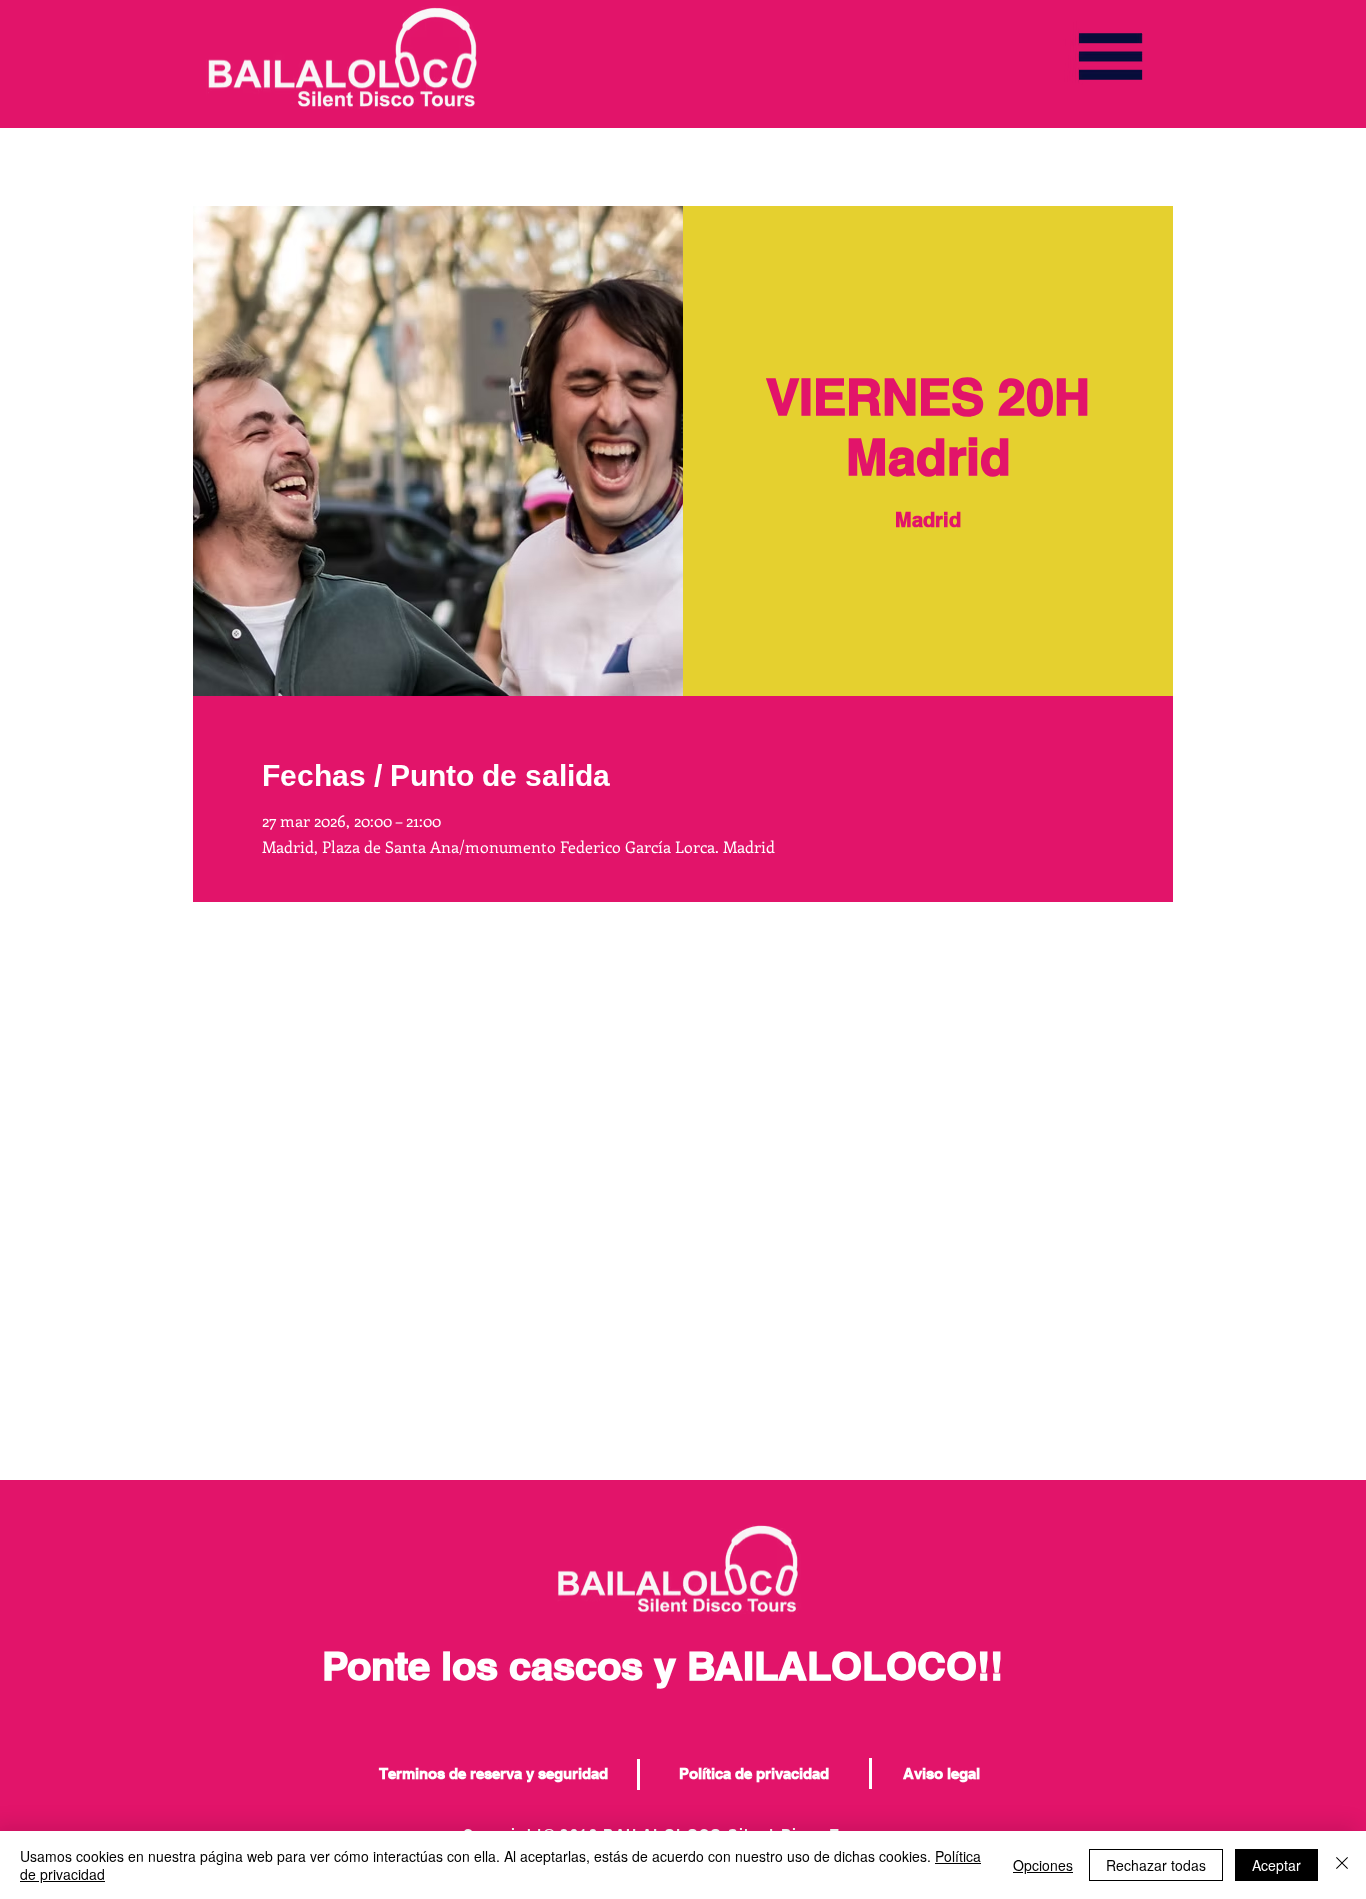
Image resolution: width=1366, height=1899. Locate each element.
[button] (1110, 56)
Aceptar (1276, 1865)
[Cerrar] (1342, 1865)
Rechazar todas (1156, 1865)
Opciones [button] (1043, 1865)
